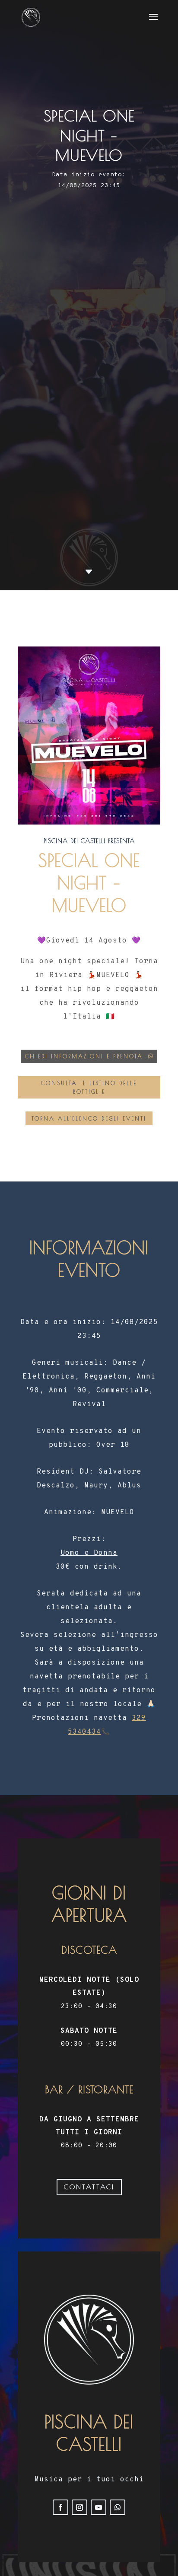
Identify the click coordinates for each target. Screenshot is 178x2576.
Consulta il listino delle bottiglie (89, 1087)
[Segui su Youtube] (99, 2507)
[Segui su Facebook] (60, 2507)
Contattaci (89, 2187)
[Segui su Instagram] (79, 2507)
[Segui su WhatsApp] (118, 2507)
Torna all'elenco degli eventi (89, 1118)
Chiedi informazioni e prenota (84, 1056)
